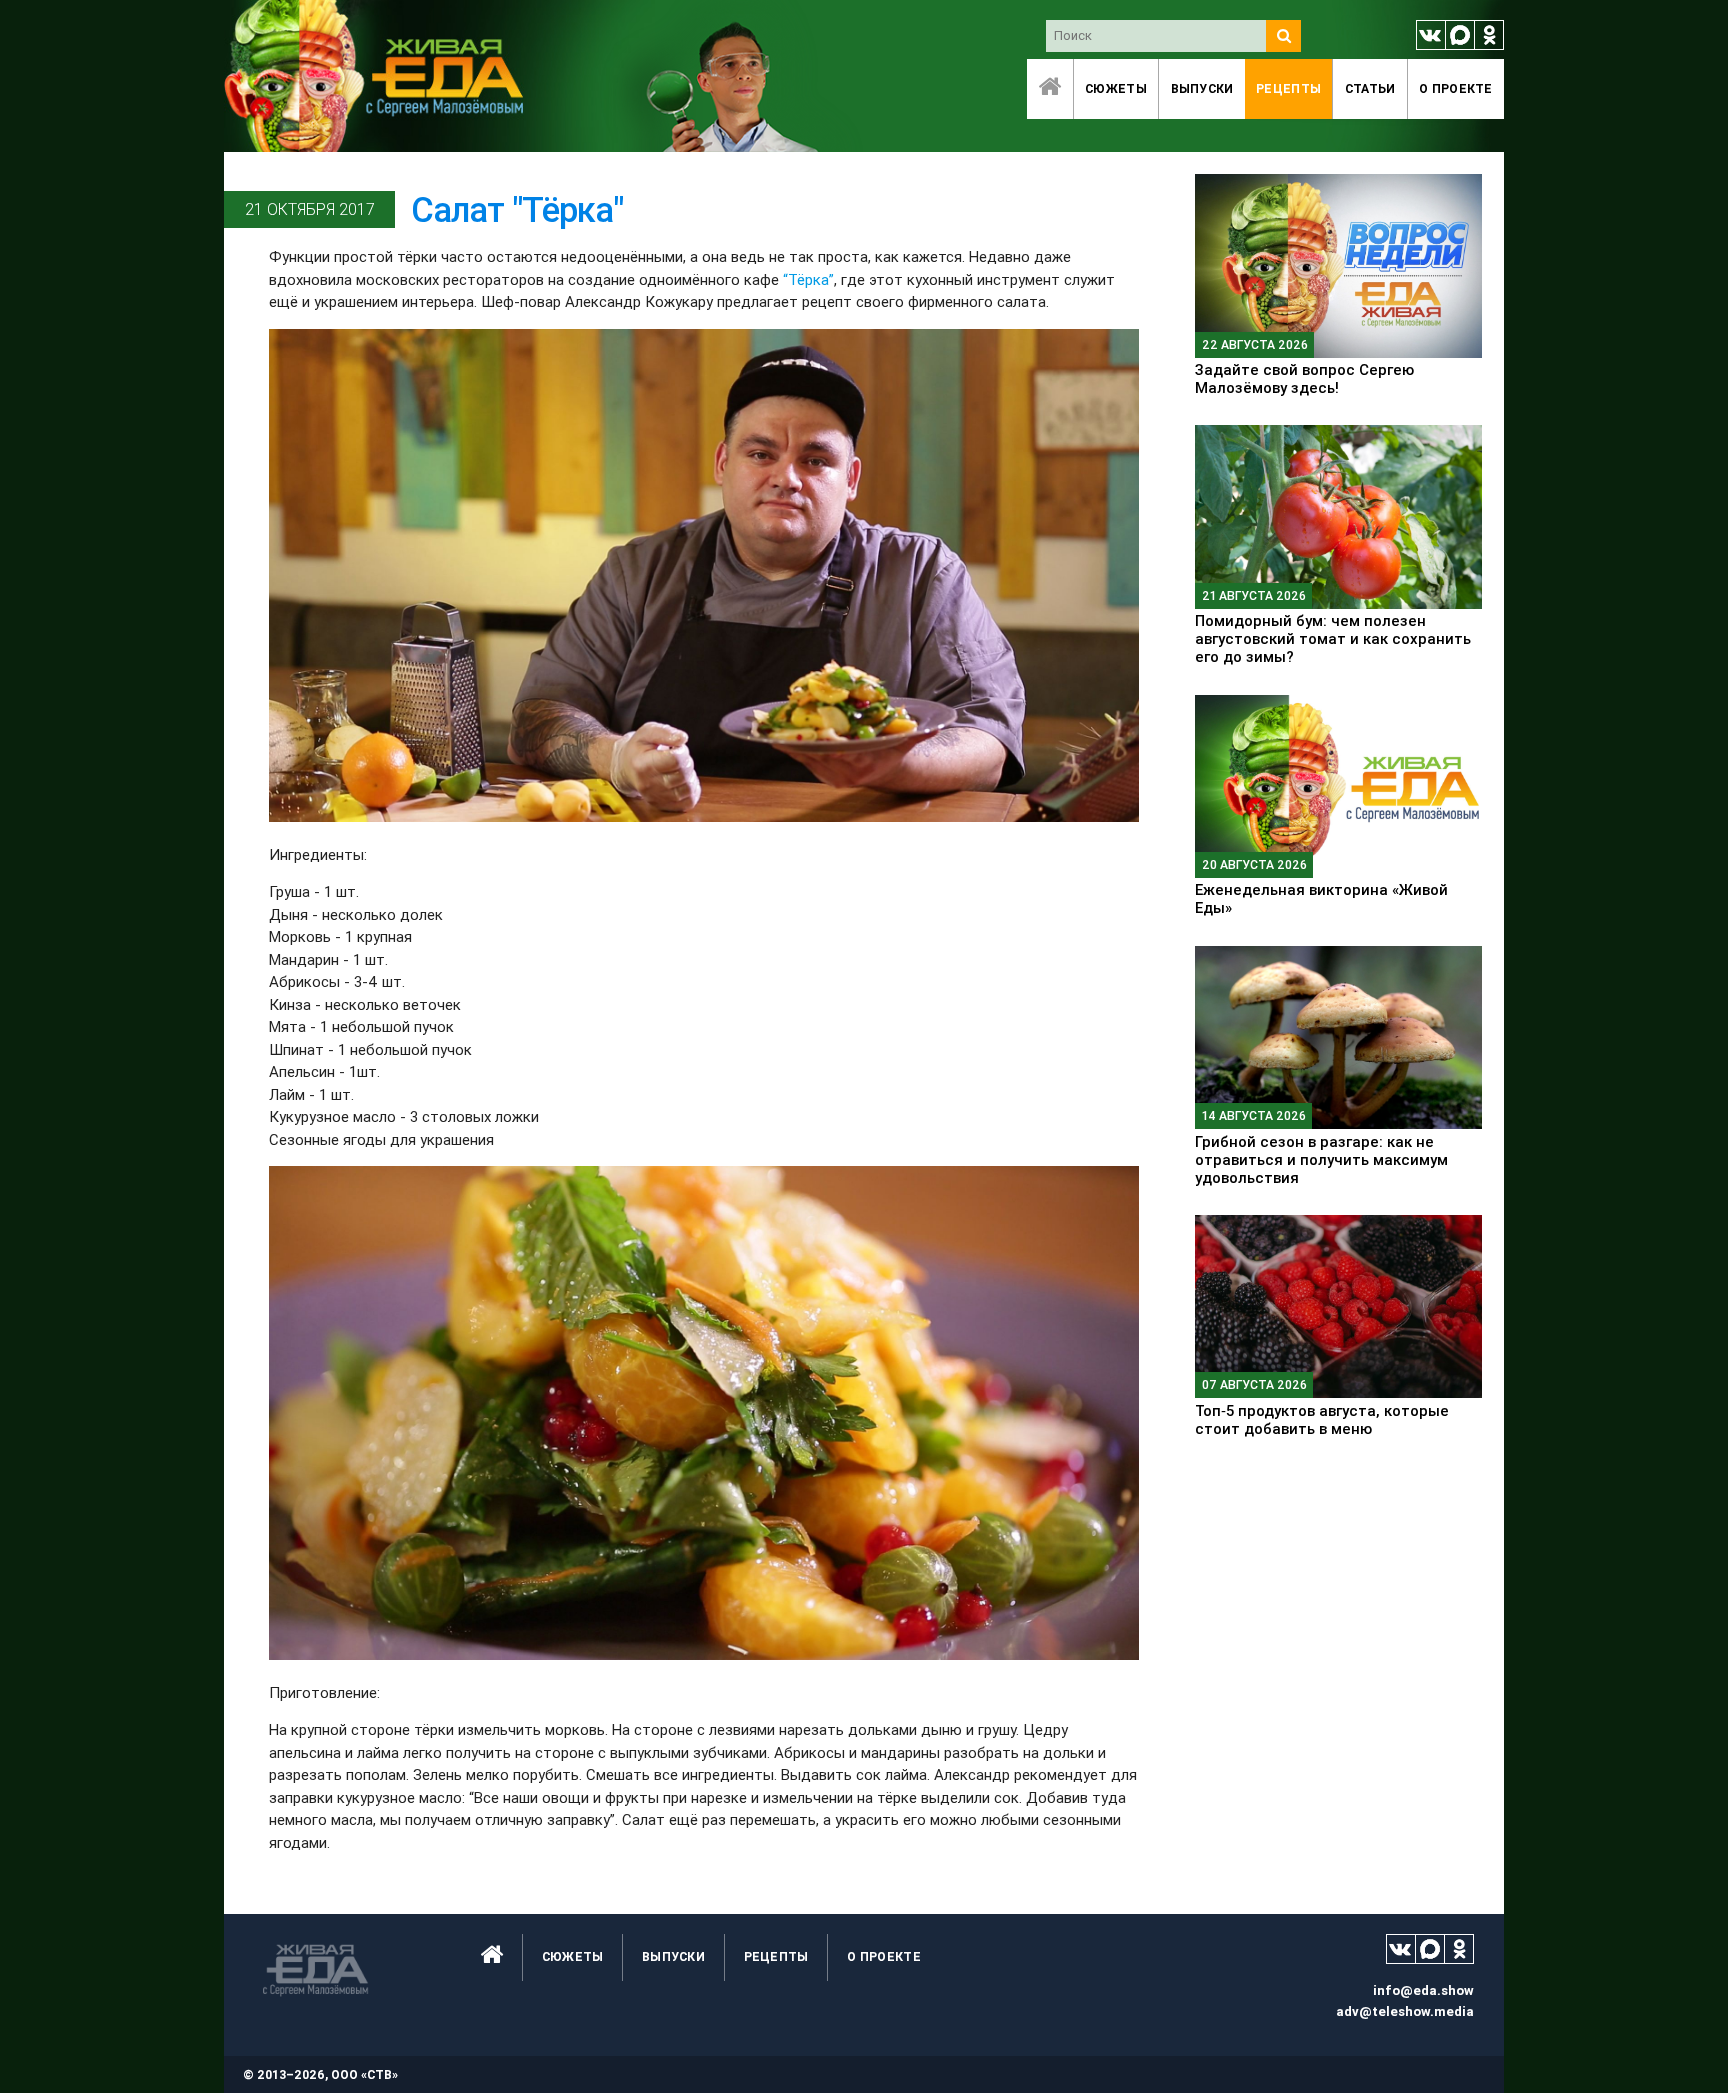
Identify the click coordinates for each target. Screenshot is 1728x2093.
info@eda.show (1423, 1990)
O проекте (1456, 88)
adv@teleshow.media (1405, 2011)
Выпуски (1202, 88)
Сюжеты (1116, 88)
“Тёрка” (808, 279)
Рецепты (1288, 88)
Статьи (1370, 88)
